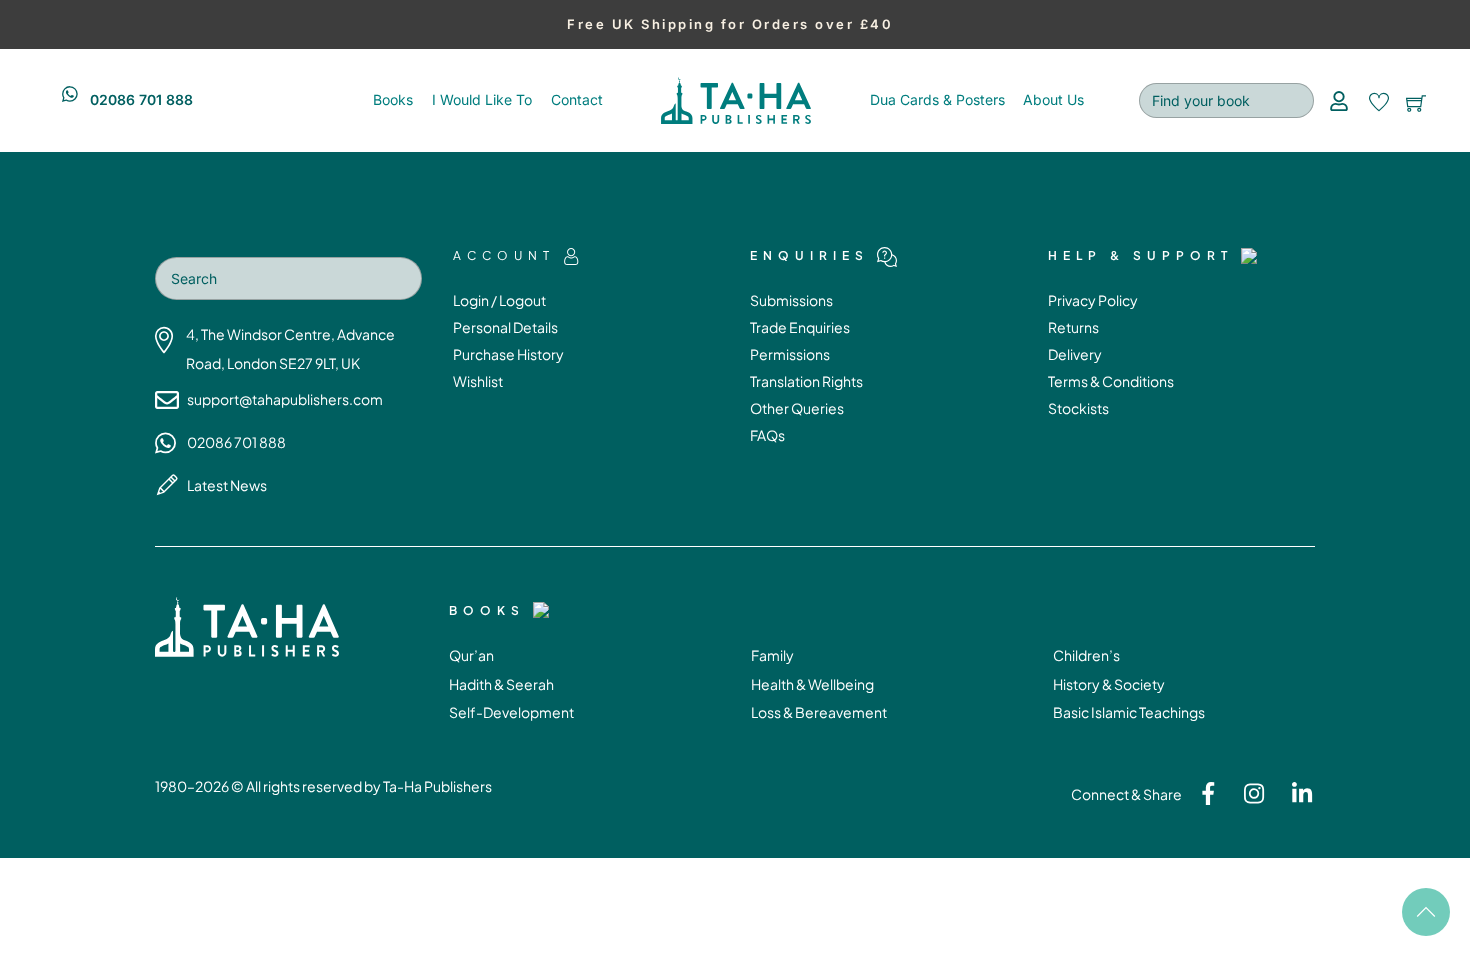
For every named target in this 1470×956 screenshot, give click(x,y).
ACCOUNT (504, 255)
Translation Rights (806, 381)
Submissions (791, 300)
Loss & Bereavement (819, 712)
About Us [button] (1053, 99)
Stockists (1078, 408)
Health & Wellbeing (812, 684)
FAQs (767, 435)
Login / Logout (499, 300)
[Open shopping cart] (1416, 100)
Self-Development (511, 712)
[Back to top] (1426, 912)
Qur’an (471, 655)
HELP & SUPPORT (1140, 255)
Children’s (1086, 655)
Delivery (1075, 354)
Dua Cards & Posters (937, 99)
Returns (1073, 327)
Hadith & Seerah (501, 684)
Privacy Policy (1093, 300)
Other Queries (797, 408)
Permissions (790, 354)
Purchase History (508, 354)
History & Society (1109, 684)
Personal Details (505, 327)
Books (393, 99)
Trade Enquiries (800, 327)
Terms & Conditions (1111, 381)
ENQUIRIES (809, 255)
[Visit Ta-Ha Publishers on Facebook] (1201, 799)
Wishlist (478, 381)
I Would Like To (482, 99)
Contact (577, 99)
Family (772, 655)
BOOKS (487, 610)
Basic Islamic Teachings (1129, 712)
